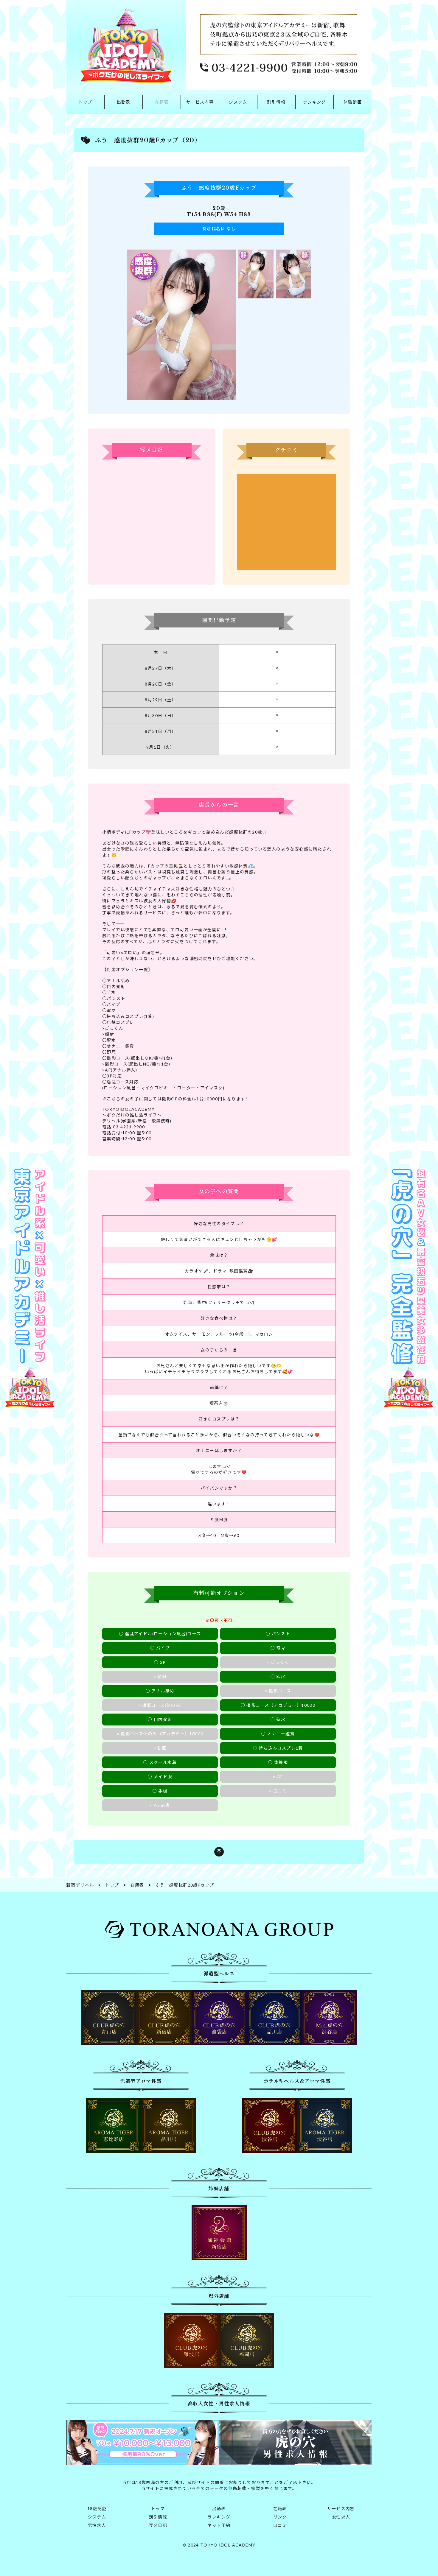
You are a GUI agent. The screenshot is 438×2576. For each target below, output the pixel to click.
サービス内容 (200, 102)
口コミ (280, 2525)
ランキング (314, 102)
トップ (85, 102)
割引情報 (276, 102)
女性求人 (341, 2517)
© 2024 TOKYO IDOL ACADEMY (219, 2545)
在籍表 (162, 102)
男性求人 (97, 2525)
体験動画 (353, 102)
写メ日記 (158, 2525)
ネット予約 (219, 2525)
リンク (280, 2517)
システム (238, 102)
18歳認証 (97, 2509)
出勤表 (124, 102)
